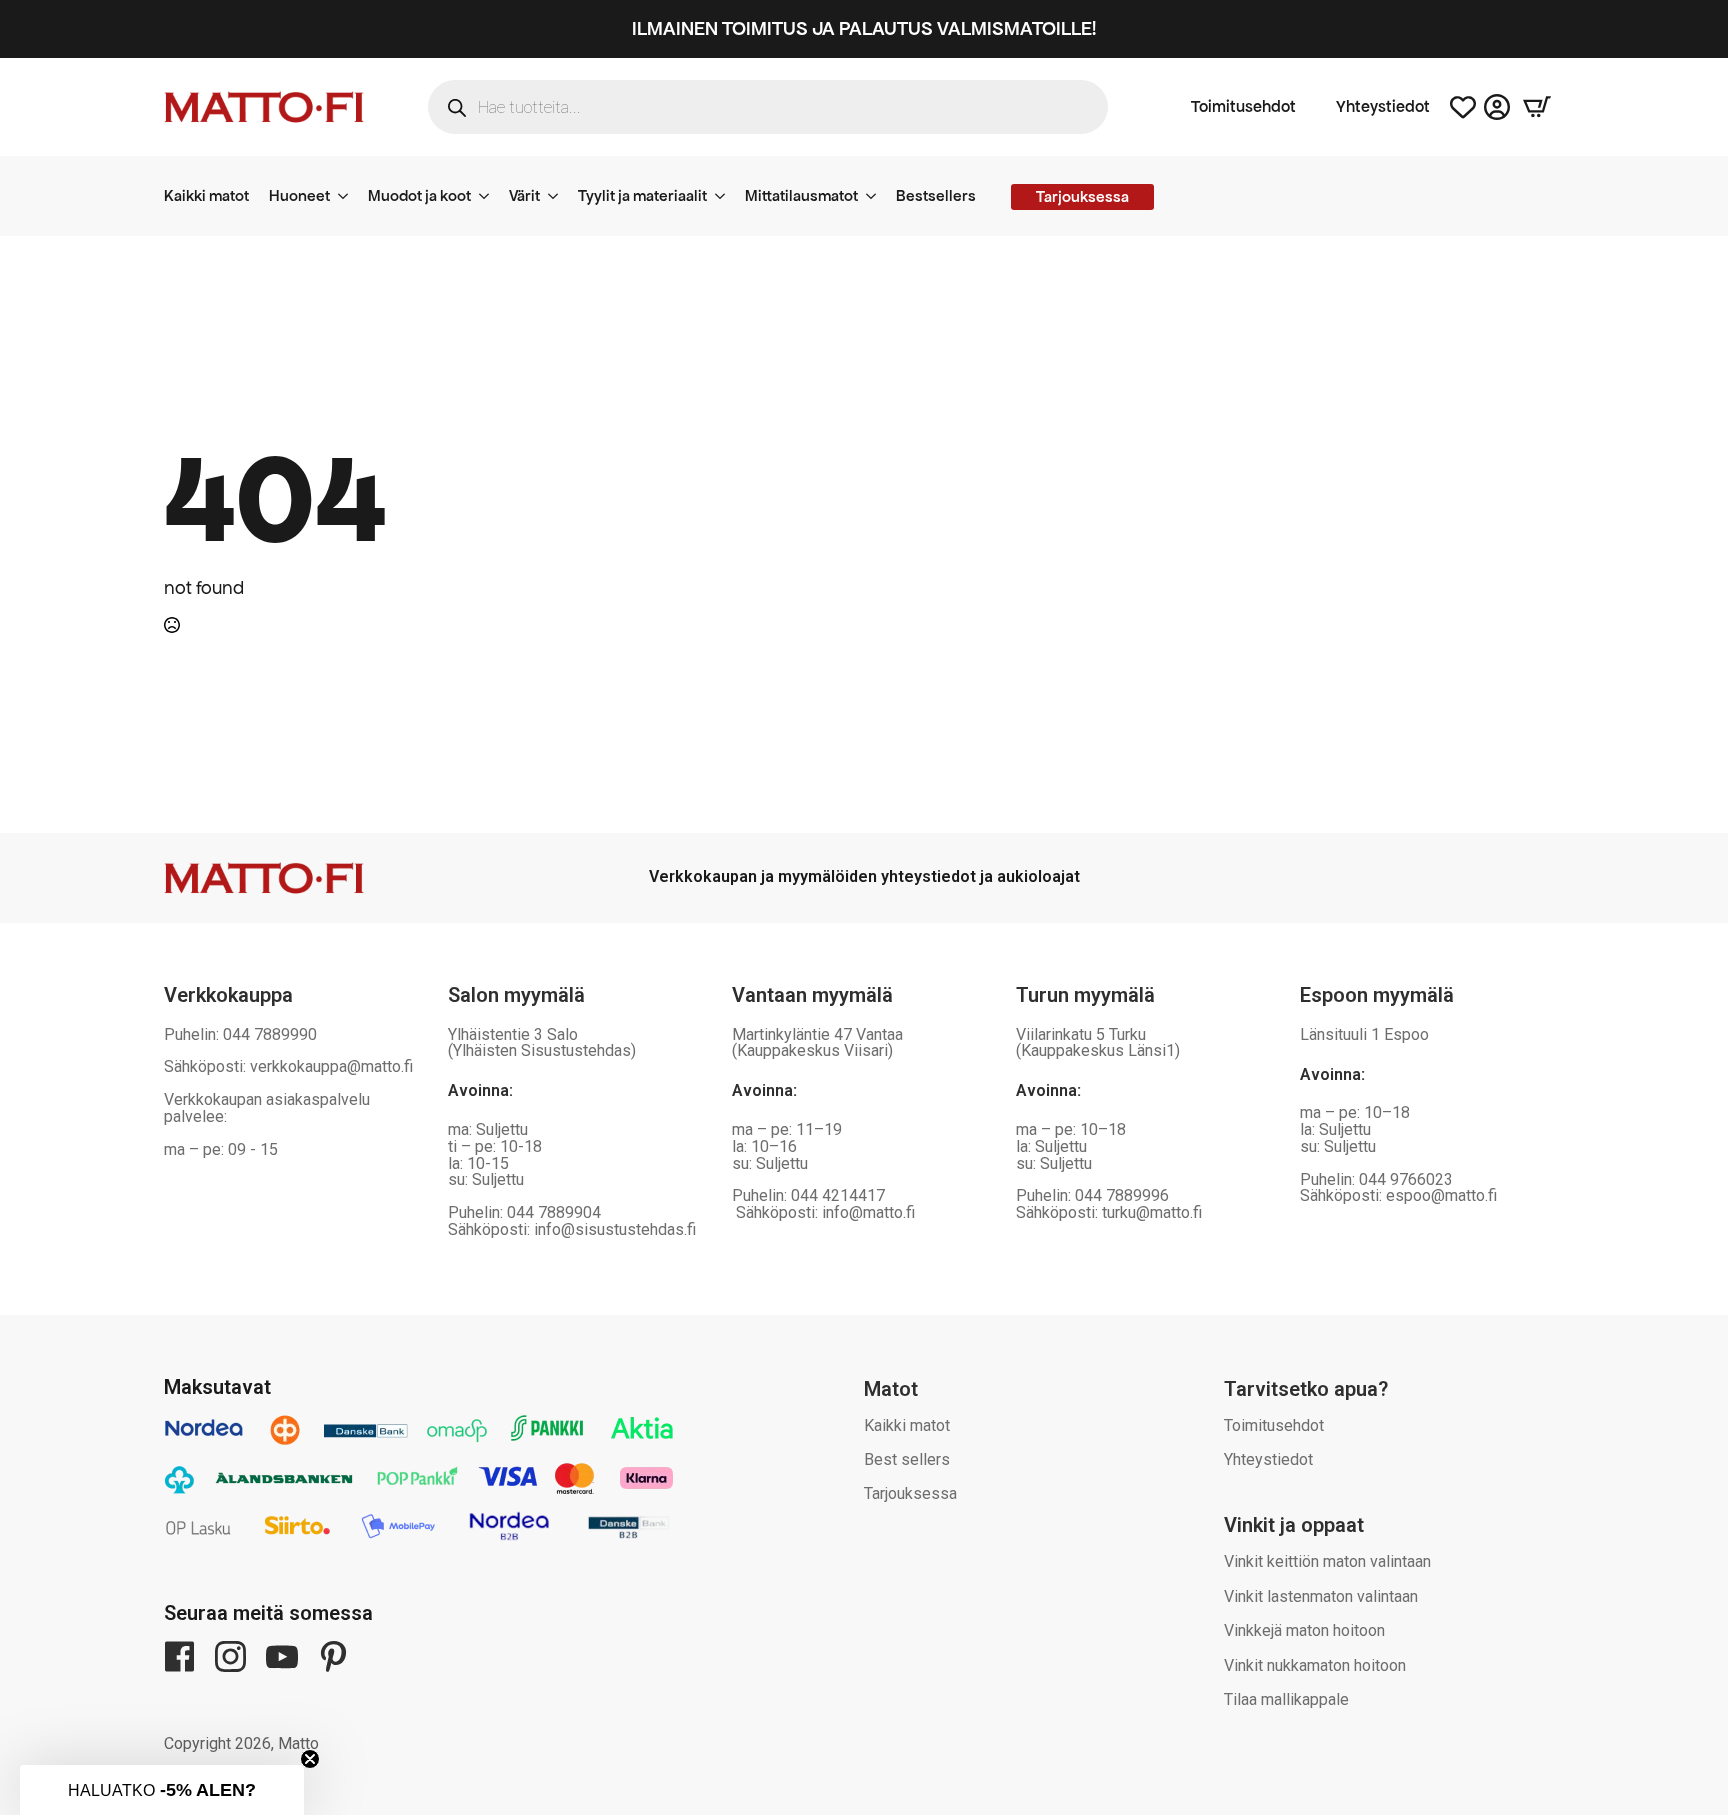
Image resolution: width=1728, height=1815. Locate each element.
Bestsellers (936, 195)
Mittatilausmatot (801, 195)
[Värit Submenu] (559, 196)
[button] (162, 1790)
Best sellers (907, 1459)
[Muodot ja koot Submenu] (490, 196)
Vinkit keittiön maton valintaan (1327, 1561)
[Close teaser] (310, 1759)
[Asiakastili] (1497, 107)
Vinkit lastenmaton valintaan (1321, 1596)
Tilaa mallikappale (1286, 1699)
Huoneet (299, 195)
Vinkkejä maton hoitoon (1304, 1630)
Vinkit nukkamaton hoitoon (1315, 1665)
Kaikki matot (206, 195)
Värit (524, 195)
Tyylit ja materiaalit (642, 195)
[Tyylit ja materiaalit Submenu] (726, 196)
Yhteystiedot (1383, 107)
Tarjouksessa (910, 1493)
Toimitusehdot (1243, 107)
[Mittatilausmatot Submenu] (877, 196)
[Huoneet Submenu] (349, 196)
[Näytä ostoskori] (1537, 107)
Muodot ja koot (419, 195)
